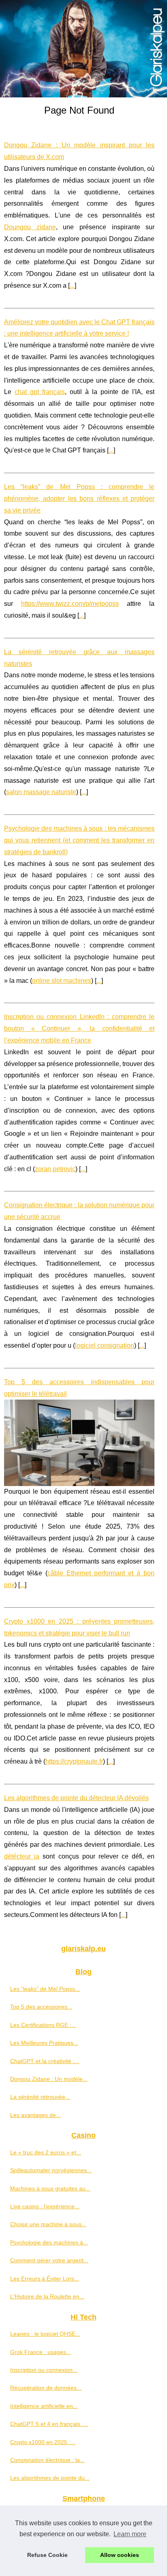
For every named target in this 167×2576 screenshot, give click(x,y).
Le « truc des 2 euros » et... (46, 2152)
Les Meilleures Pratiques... (44, 2043)
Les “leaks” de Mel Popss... (45, 1989)
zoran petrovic (55, 1169)
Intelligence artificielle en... (44, 2406)
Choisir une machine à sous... (48, 2224)
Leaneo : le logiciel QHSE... (45, 2334)
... (72, 285)
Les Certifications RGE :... (43, 2025)
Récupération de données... (46, 2388)
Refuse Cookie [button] (47, 2555)
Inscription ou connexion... (44, 2370)
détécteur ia (22, 1856)
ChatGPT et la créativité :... (45, 2061)
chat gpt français (40, 392)
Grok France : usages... (41, 2352)
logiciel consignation (105, 1345)
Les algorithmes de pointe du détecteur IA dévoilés (76, 1798)
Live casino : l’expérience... (45, 2206)
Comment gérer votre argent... (49, 2260)
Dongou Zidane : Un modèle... (49, 2079)
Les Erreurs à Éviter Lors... (45, 2279)
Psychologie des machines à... (49, 2242)
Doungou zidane (30, 227)
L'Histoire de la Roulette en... (47, 2296)
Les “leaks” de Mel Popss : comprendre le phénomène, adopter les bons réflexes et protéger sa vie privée (79, 499)
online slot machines (62, 981)
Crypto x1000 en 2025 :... (43, 2442)
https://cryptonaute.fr (74, 1761)
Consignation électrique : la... (47, 2460)
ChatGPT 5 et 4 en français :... (49, 2424)
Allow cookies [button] (120, 2555)
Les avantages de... (35, 2115)
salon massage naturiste (41, 792)
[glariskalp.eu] (83, 49)
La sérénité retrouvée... (40, 2097)
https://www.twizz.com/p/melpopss (70, 604)
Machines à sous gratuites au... (50, 2188)
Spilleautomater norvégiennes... (51, 2170)
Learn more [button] (130, 2534)
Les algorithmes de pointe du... (50, 2478)
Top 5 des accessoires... (41, 2007)
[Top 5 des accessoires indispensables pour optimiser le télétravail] (79, 1443)
